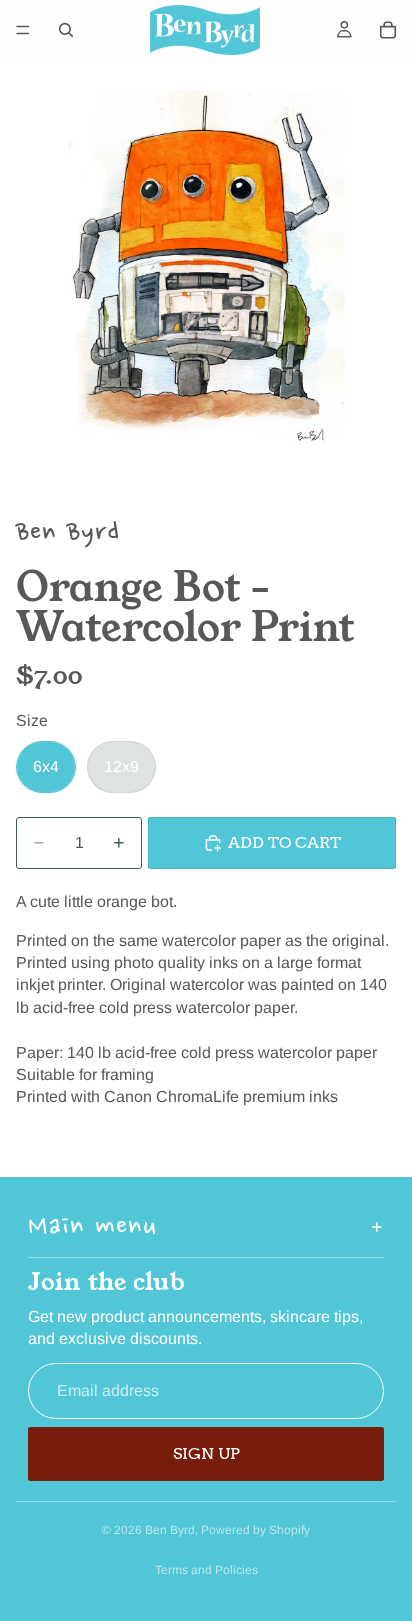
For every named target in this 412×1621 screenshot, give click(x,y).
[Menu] (23, 30)
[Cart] (388, 30)
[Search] (66, 30)
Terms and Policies (206, 1570)
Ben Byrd (170, 1530)
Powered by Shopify (255, 1530)
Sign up (206, 1453)
